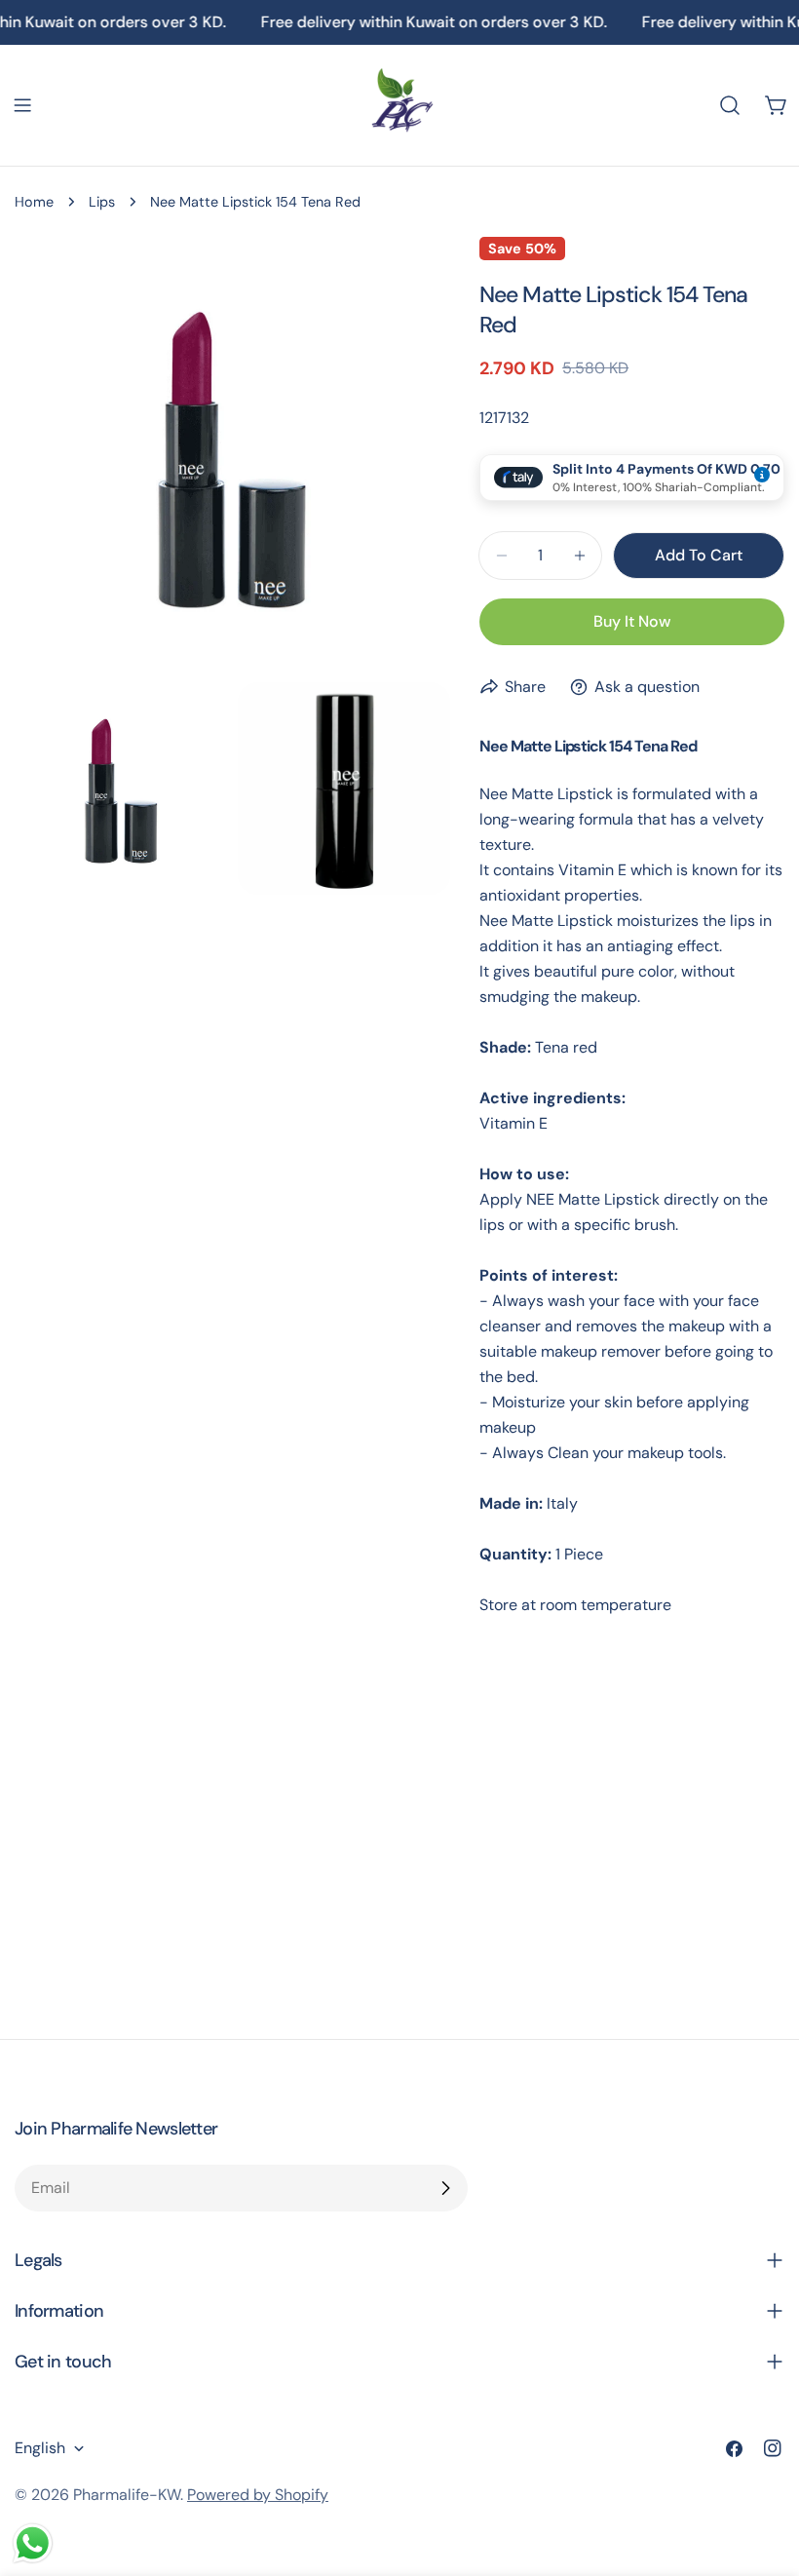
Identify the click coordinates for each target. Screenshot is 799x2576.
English (40, 2448)
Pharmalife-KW (127, 2495)
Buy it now (632, 621)
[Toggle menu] (22, 105)
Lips (102, 202)
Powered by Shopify (258, 2495)
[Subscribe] (445, 2188)
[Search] (730, 105)
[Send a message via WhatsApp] (33, 2543)
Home (34, 202)
